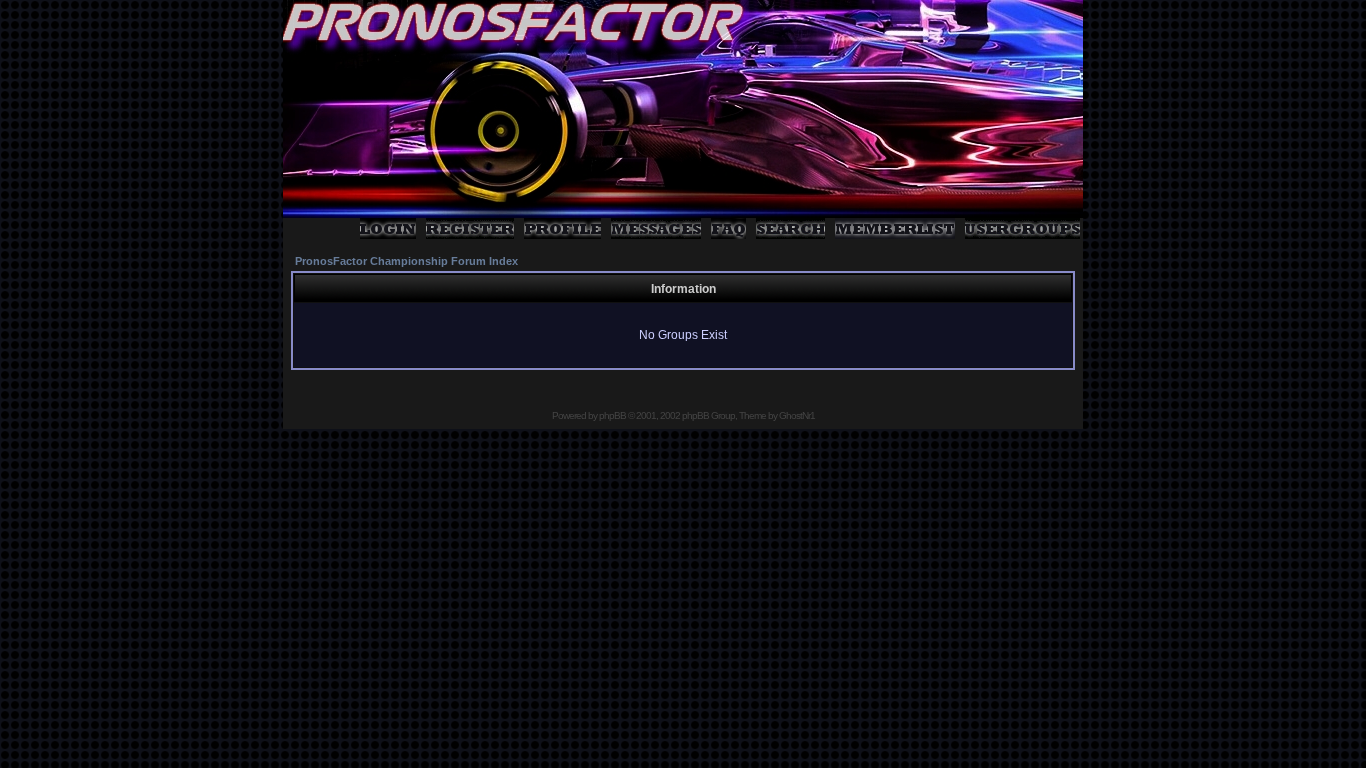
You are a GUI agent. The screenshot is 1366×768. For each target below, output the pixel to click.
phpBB (612, 415)
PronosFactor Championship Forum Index (406, 261)
